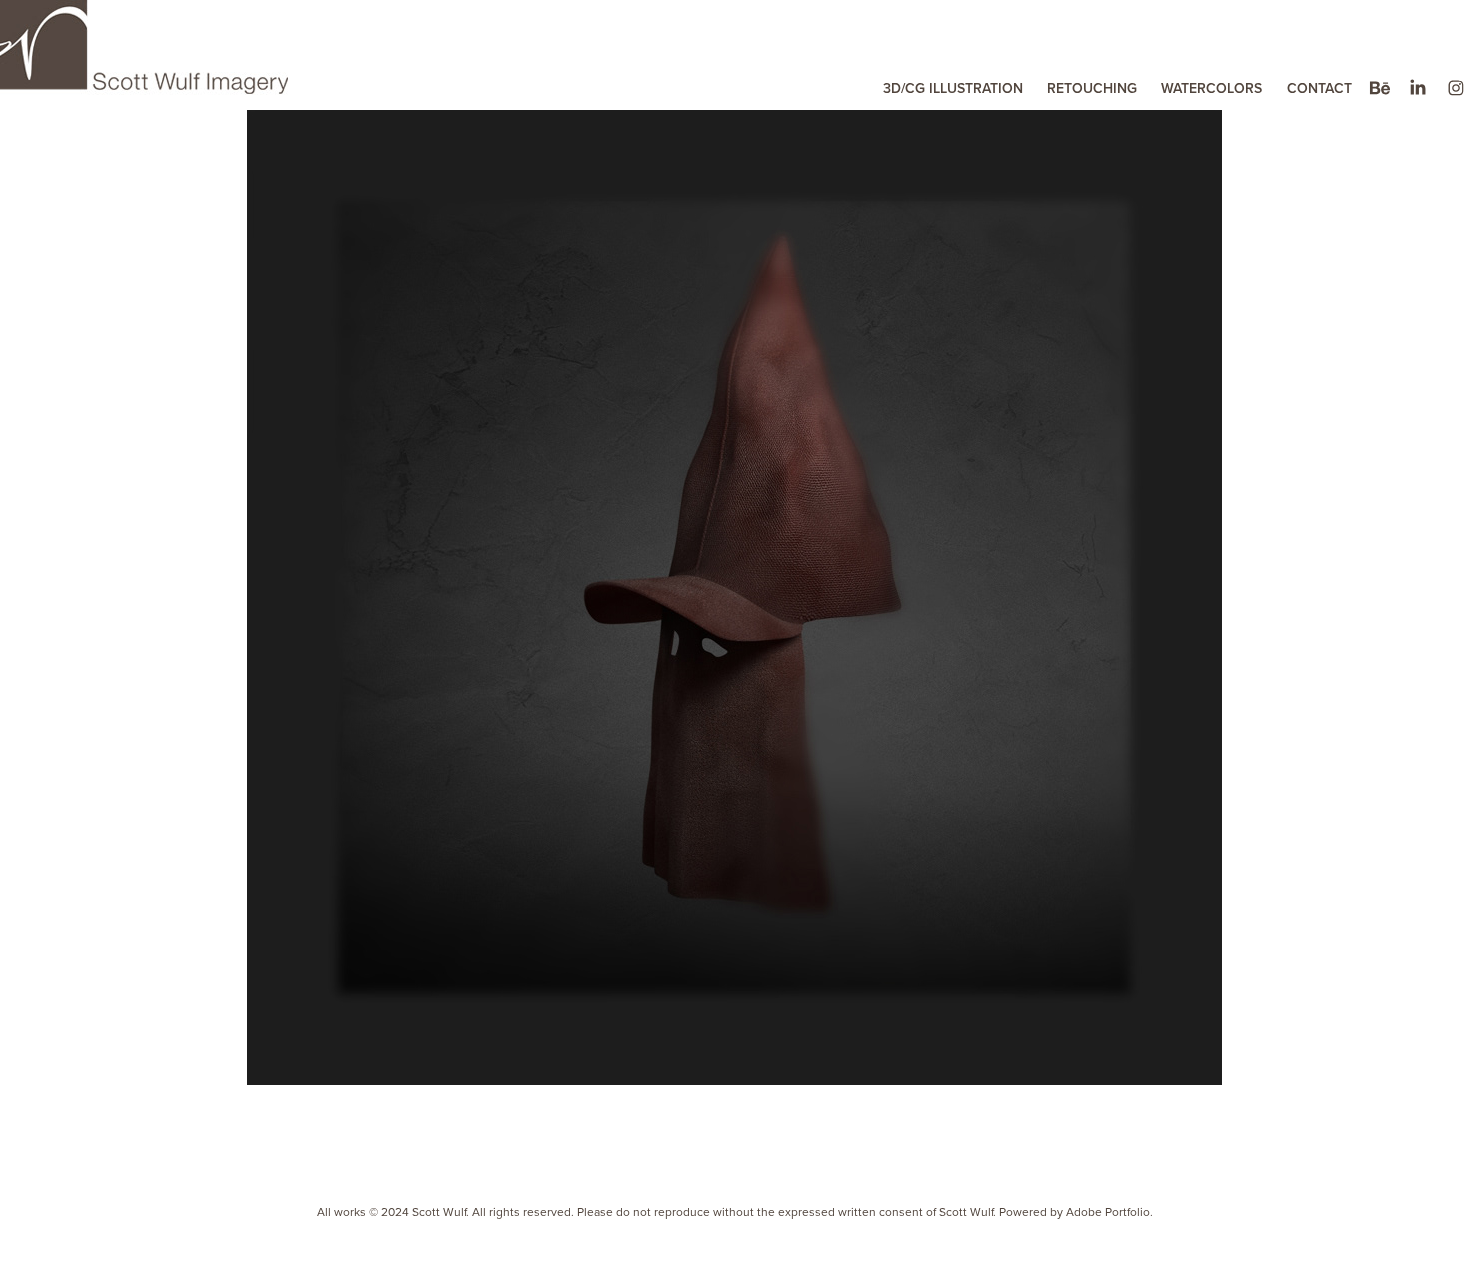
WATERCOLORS (1211, 88)
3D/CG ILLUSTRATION (953, 88)
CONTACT (1319, 88)
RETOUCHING (1092, 88)
